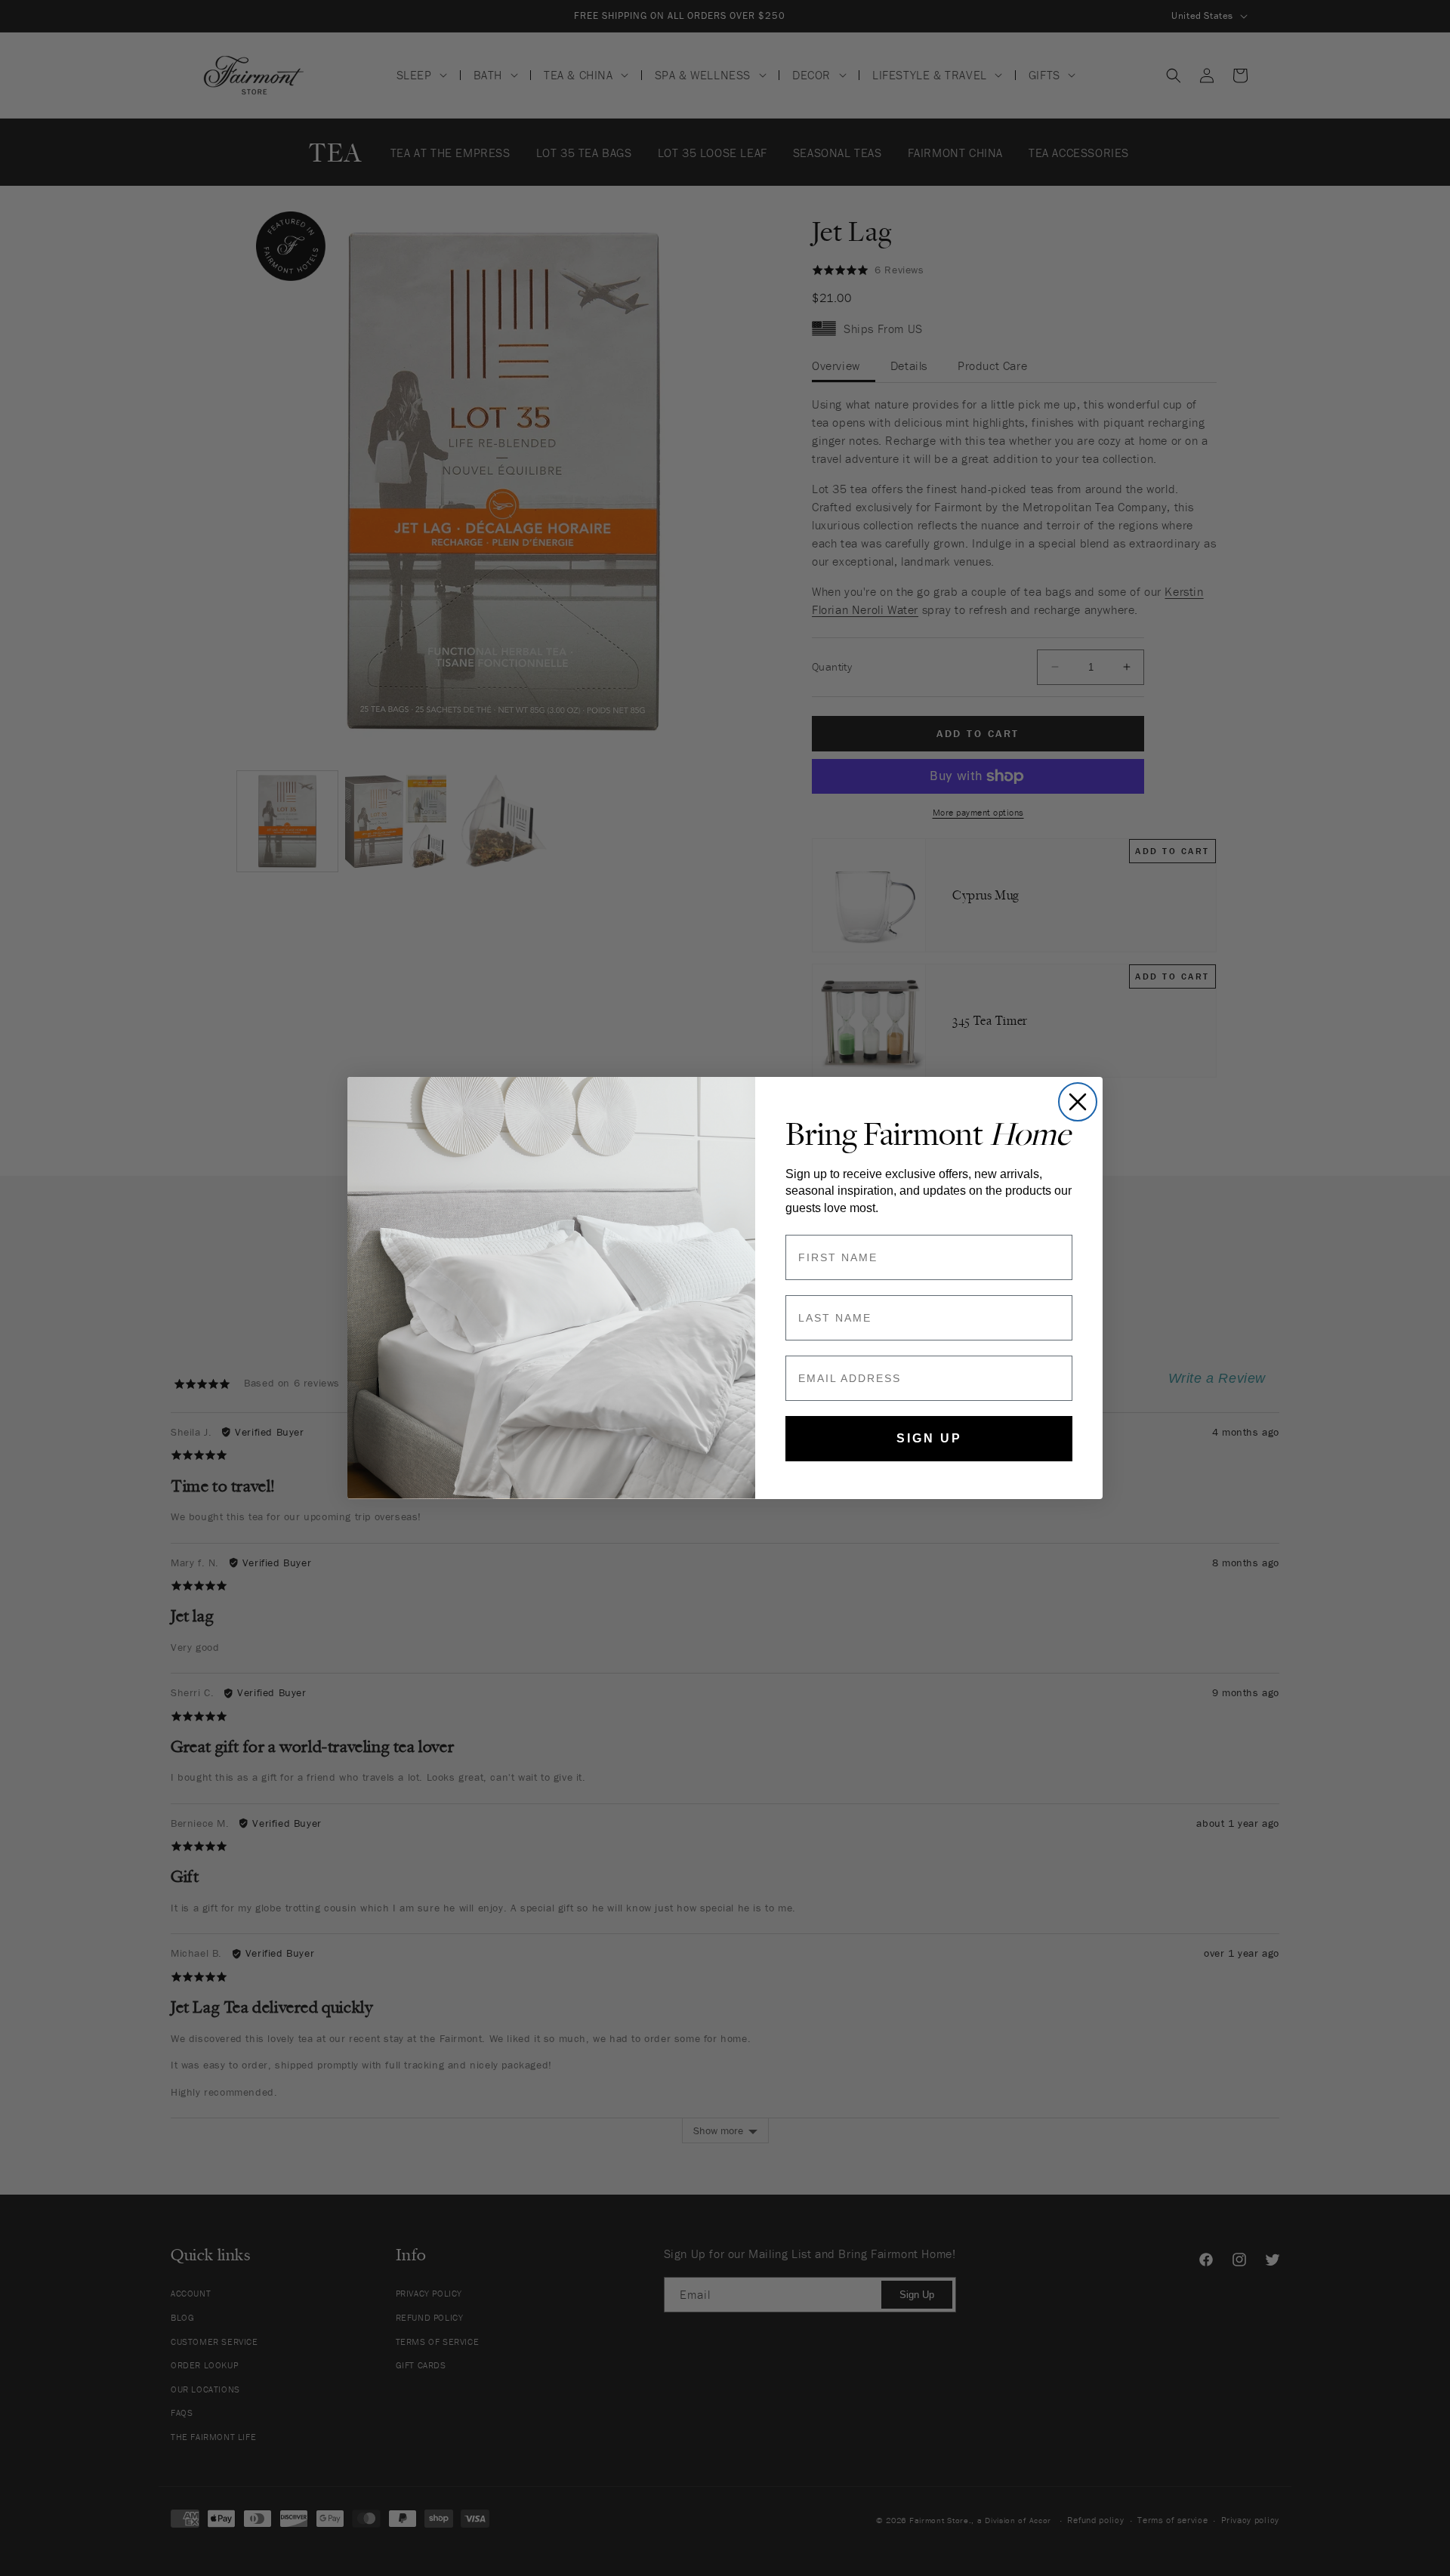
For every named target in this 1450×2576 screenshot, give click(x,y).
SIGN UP (929, 1438)
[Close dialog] (1078, 1102)
